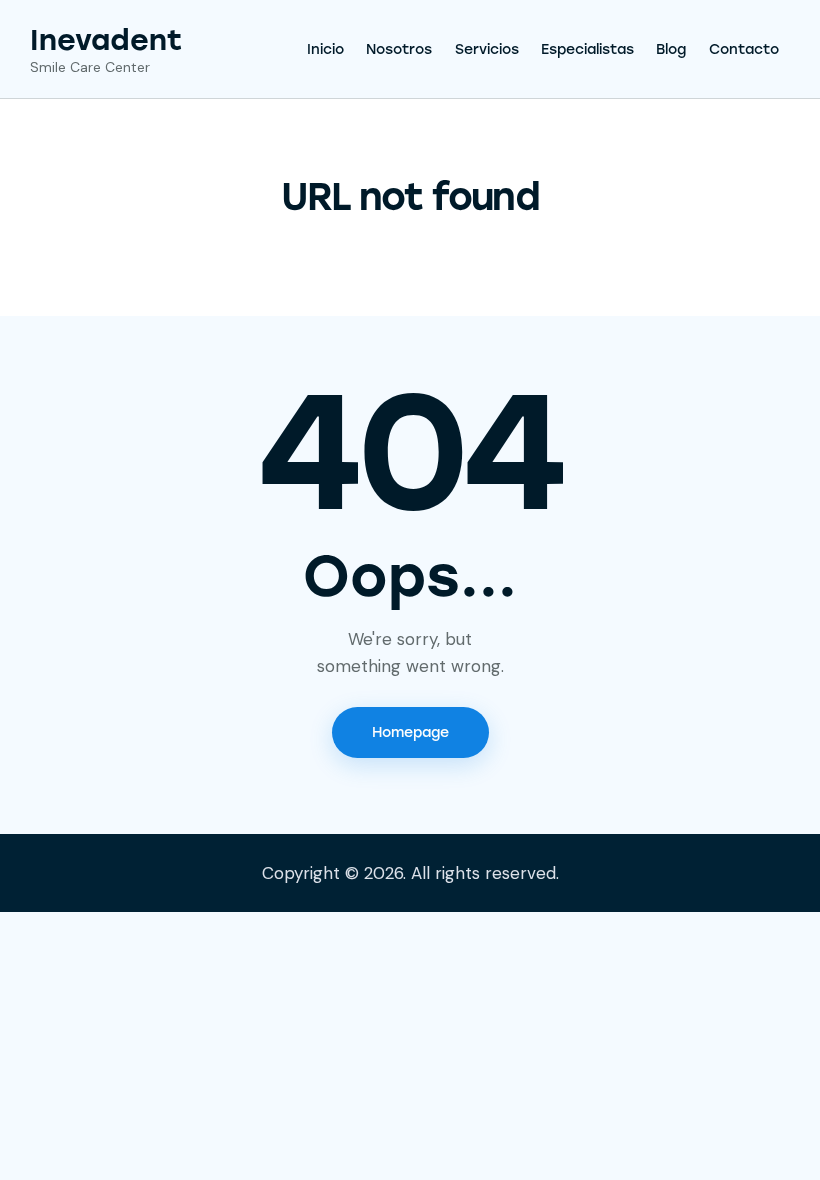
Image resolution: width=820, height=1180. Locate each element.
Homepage (410, 732)
